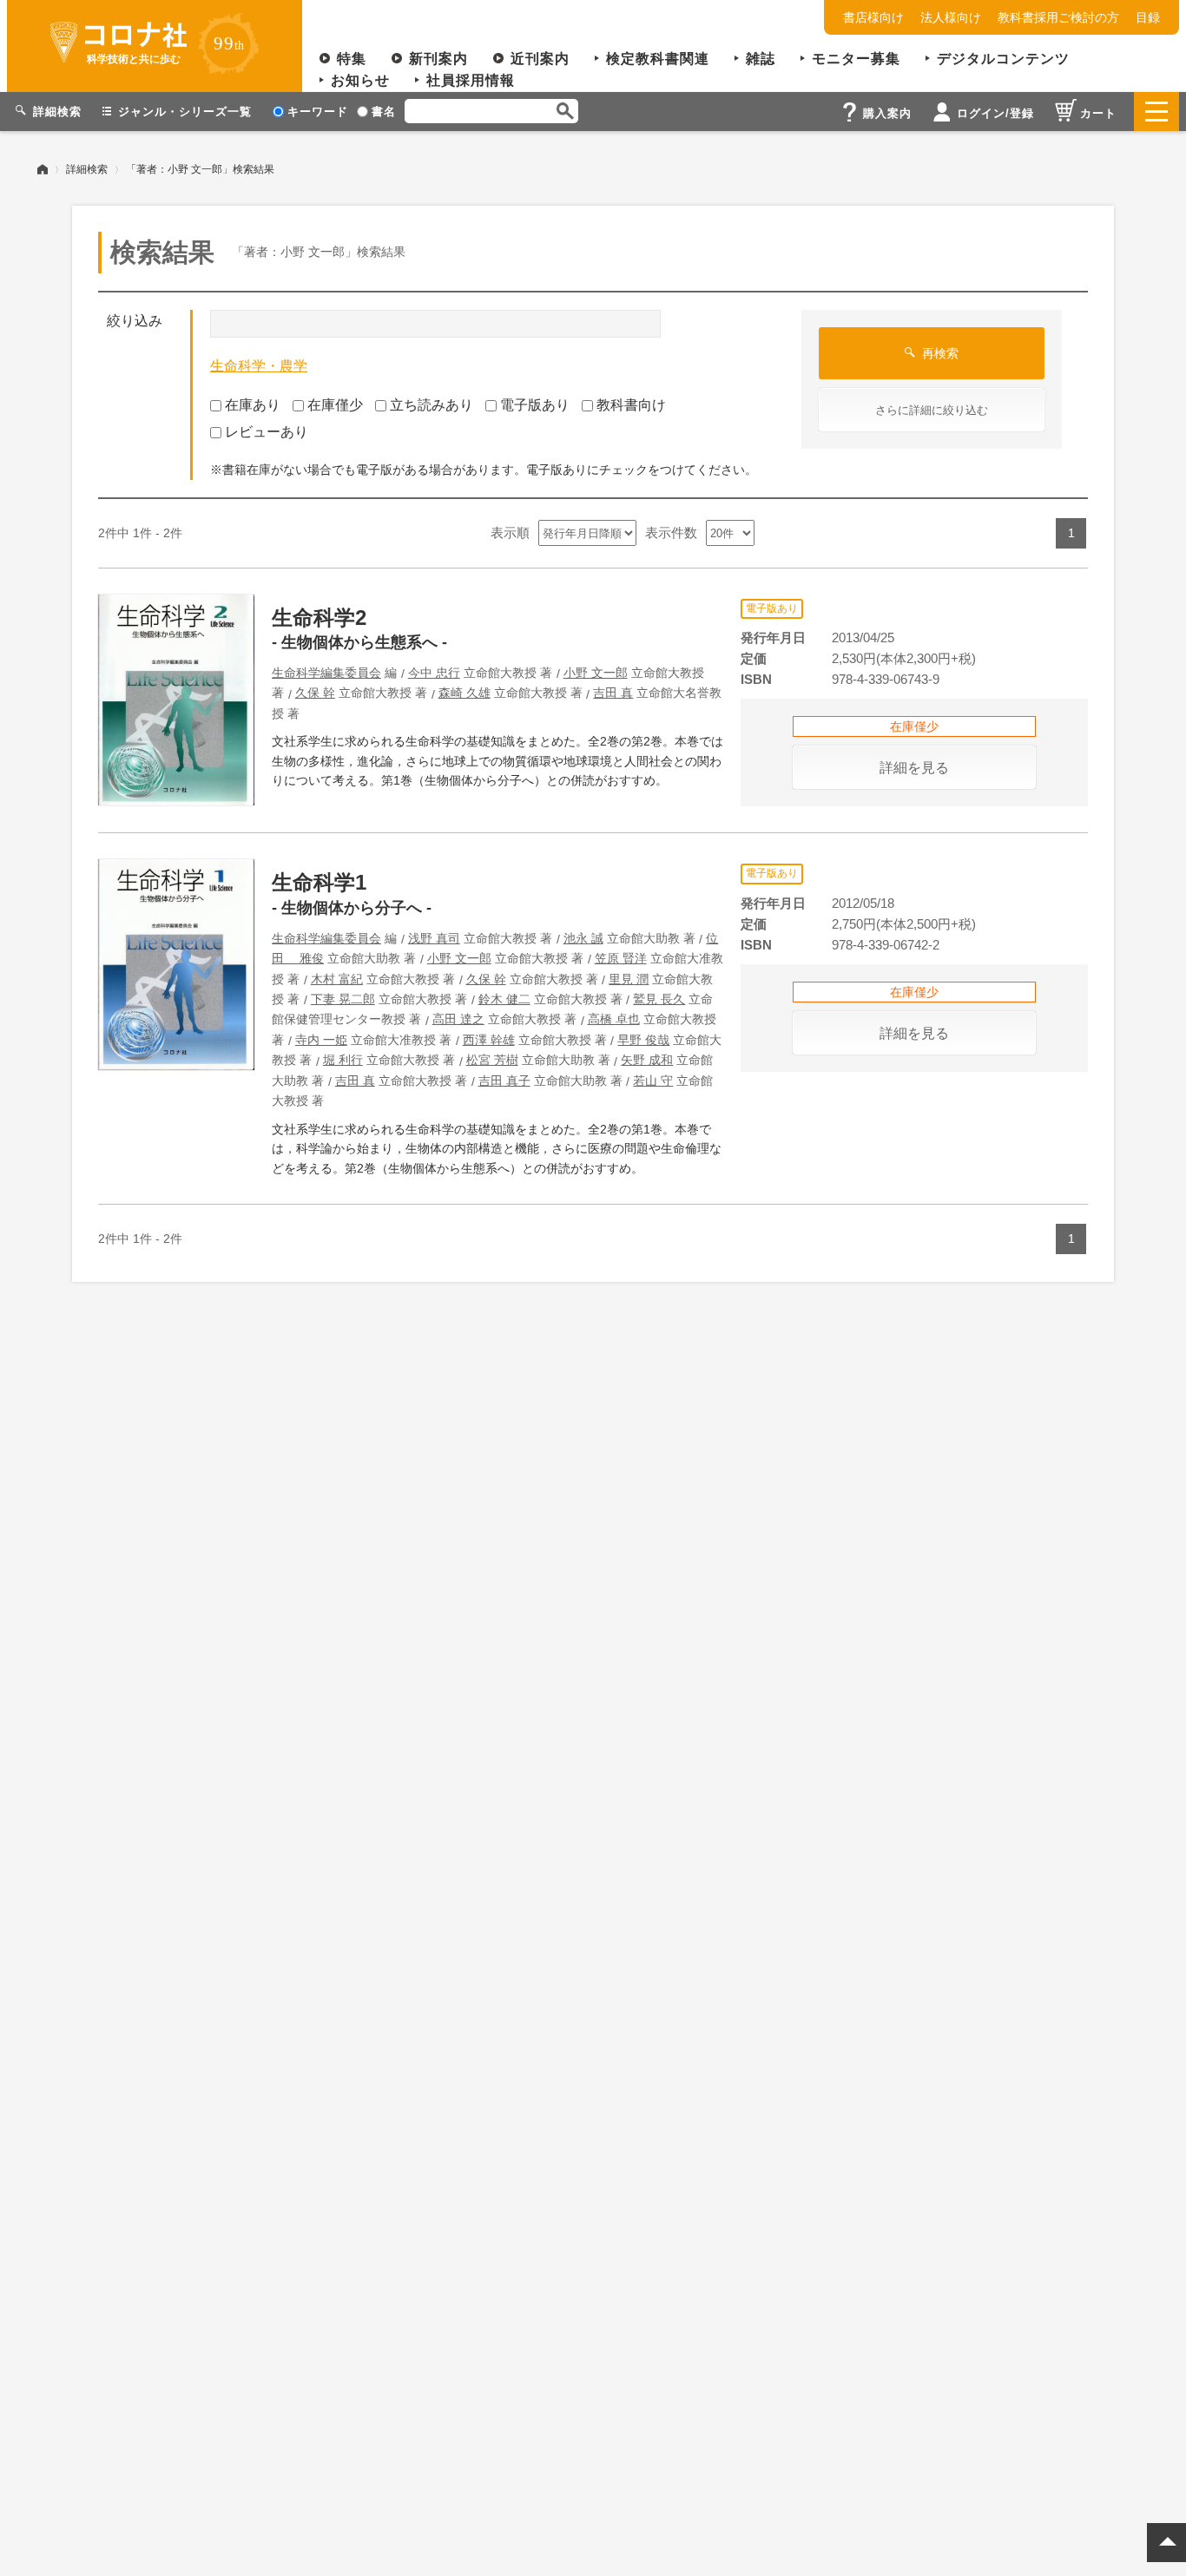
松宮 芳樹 (492, 1060)
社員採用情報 (471, 80)
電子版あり (535, 405)
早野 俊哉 (643, 1040)
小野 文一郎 (596, 673)
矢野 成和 (647, 1060)
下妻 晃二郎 (343, 999)
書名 (384, 112)
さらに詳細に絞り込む (932, 410)
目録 (1148, 17)
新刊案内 (438, 59)
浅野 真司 (434, 938)
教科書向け (631, 405)
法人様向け (951, 17)
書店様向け (873, 17)
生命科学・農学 (259, 366)
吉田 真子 (504, 1081)
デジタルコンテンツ (1003, 59)
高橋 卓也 (614, 1019)
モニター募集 (856, 59)
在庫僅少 (335, 405)
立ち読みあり (432, 405)
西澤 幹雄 (489, 1040)
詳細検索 (87, 169)
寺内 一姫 (321, 1040)
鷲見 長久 (659, 999)
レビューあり (267, 432)
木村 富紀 (337, 979)
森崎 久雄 (465, 693)
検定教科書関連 (658, 59)
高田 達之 (458, 1019)
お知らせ (360, 80)
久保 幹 (315, 693)
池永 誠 (583, 938)
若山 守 (653, 1081)
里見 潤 (629, 979)
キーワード (318, 112)
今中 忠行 (434, 673)
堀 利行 (343, 1060)
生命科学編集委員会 (326, 673)
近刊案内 (540, 59)
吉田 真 (613, 693)
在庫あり (253, 405)
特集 (352, 59)
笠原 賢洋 (621, 958)
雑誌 (761, 59)
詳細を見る (914, 768)
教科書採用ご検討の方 (1058, 17)
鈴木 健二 (504, 999)
